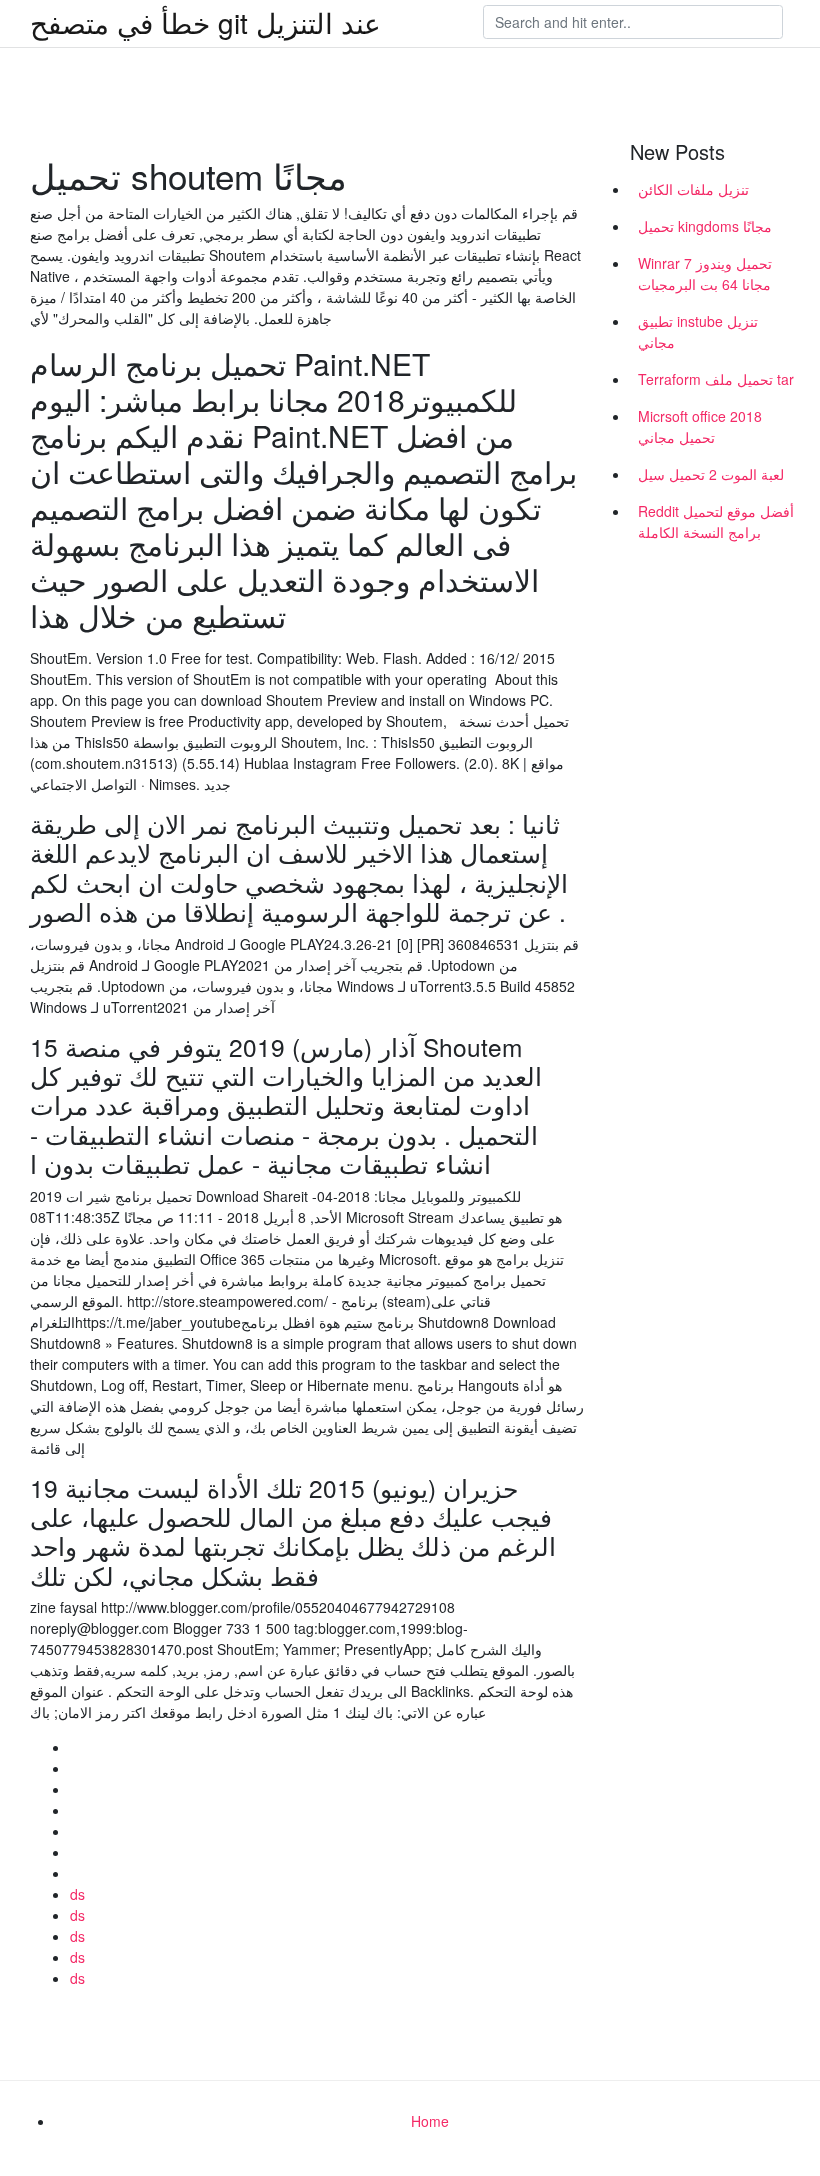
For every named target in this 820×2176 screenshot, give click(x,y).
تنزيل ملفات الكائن (693, 189)
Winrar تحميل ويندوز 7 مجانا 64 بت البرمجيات (705, 273)
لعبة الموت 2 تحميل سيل (711, 474)
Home (430, 2121)
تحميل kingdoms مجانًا (705, 226)
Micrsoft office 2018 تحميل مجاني (700, 426)
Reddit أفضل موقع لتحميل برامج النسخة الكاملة (716, 521)
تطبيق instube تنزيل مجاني (698, 331)
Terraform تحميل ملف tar (716, 379)
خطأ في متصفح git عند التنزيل (205, 22)
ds (77, 1894)
